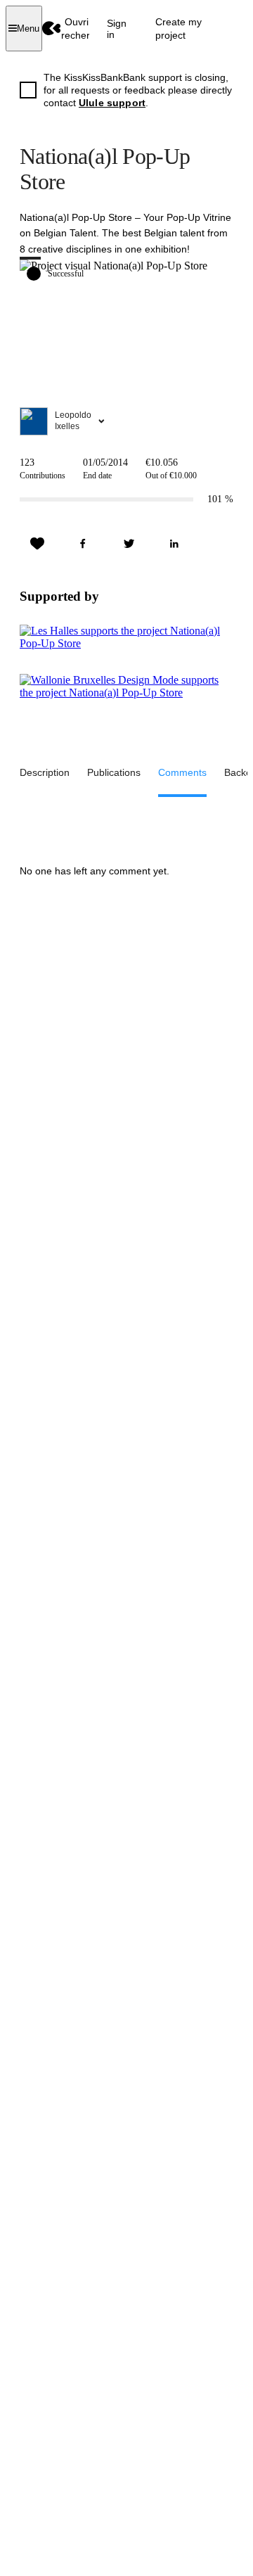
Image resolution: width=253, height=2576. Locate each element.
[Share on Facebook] (83, 544)
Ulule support (112, 103)
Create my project (179, 28)
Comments (182, 772)
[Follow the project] (37, 544)
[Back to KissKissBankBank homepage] (52, 28)
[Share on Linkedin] (174, 544)
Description (45, 772)
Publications (114, 772)
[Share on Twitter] (129, 544)
